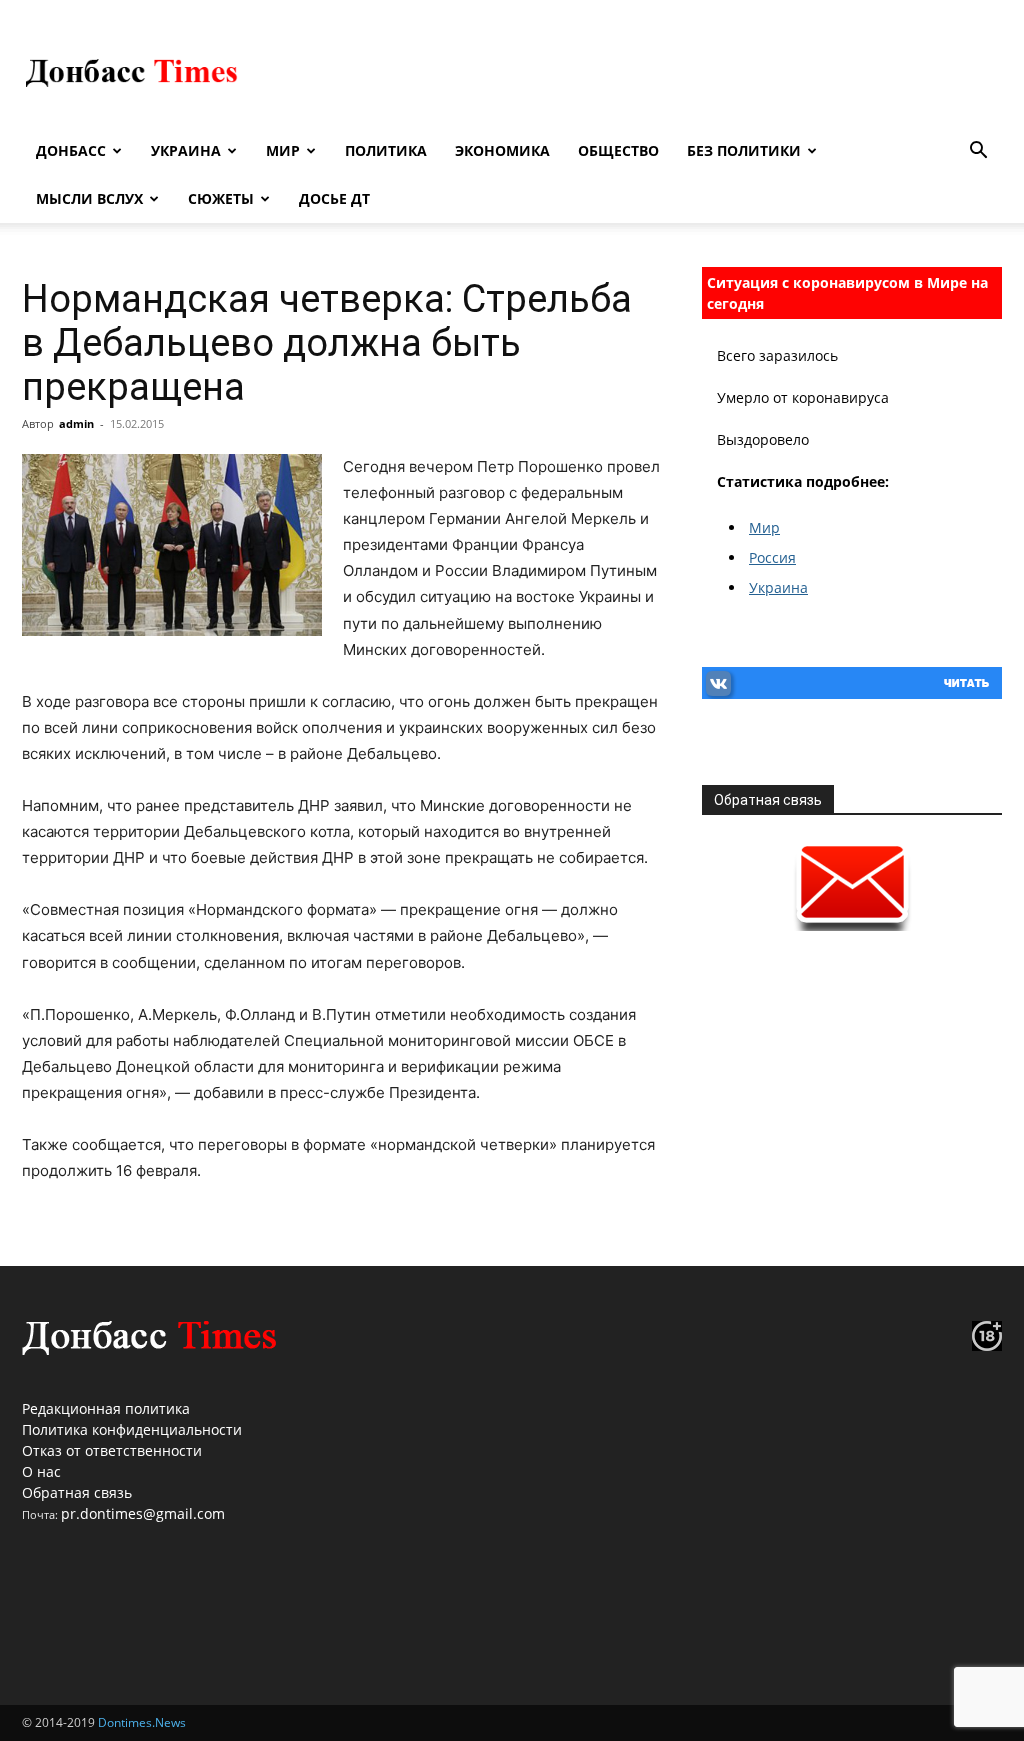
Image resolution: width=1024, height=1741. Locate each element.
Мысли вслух (89, 198)
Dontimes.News (142, 1722)
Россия (772, 557)
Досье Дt (334, 198)
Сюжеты (221, 198)
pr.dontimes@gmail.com (143, 1513)
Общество (618, 150)
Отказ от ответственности (112, 1450)
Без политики (744, 150)
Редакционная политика (106, 1408)
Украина (186, 150)
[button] (978, 152)
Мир (283, 150)
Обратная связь (77, 1492)
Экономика (502, 150)
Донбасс (71, 150)
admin (76, 423)
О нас (41, 1471)
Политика (386, 150)
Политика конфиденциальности (132, 1429)
